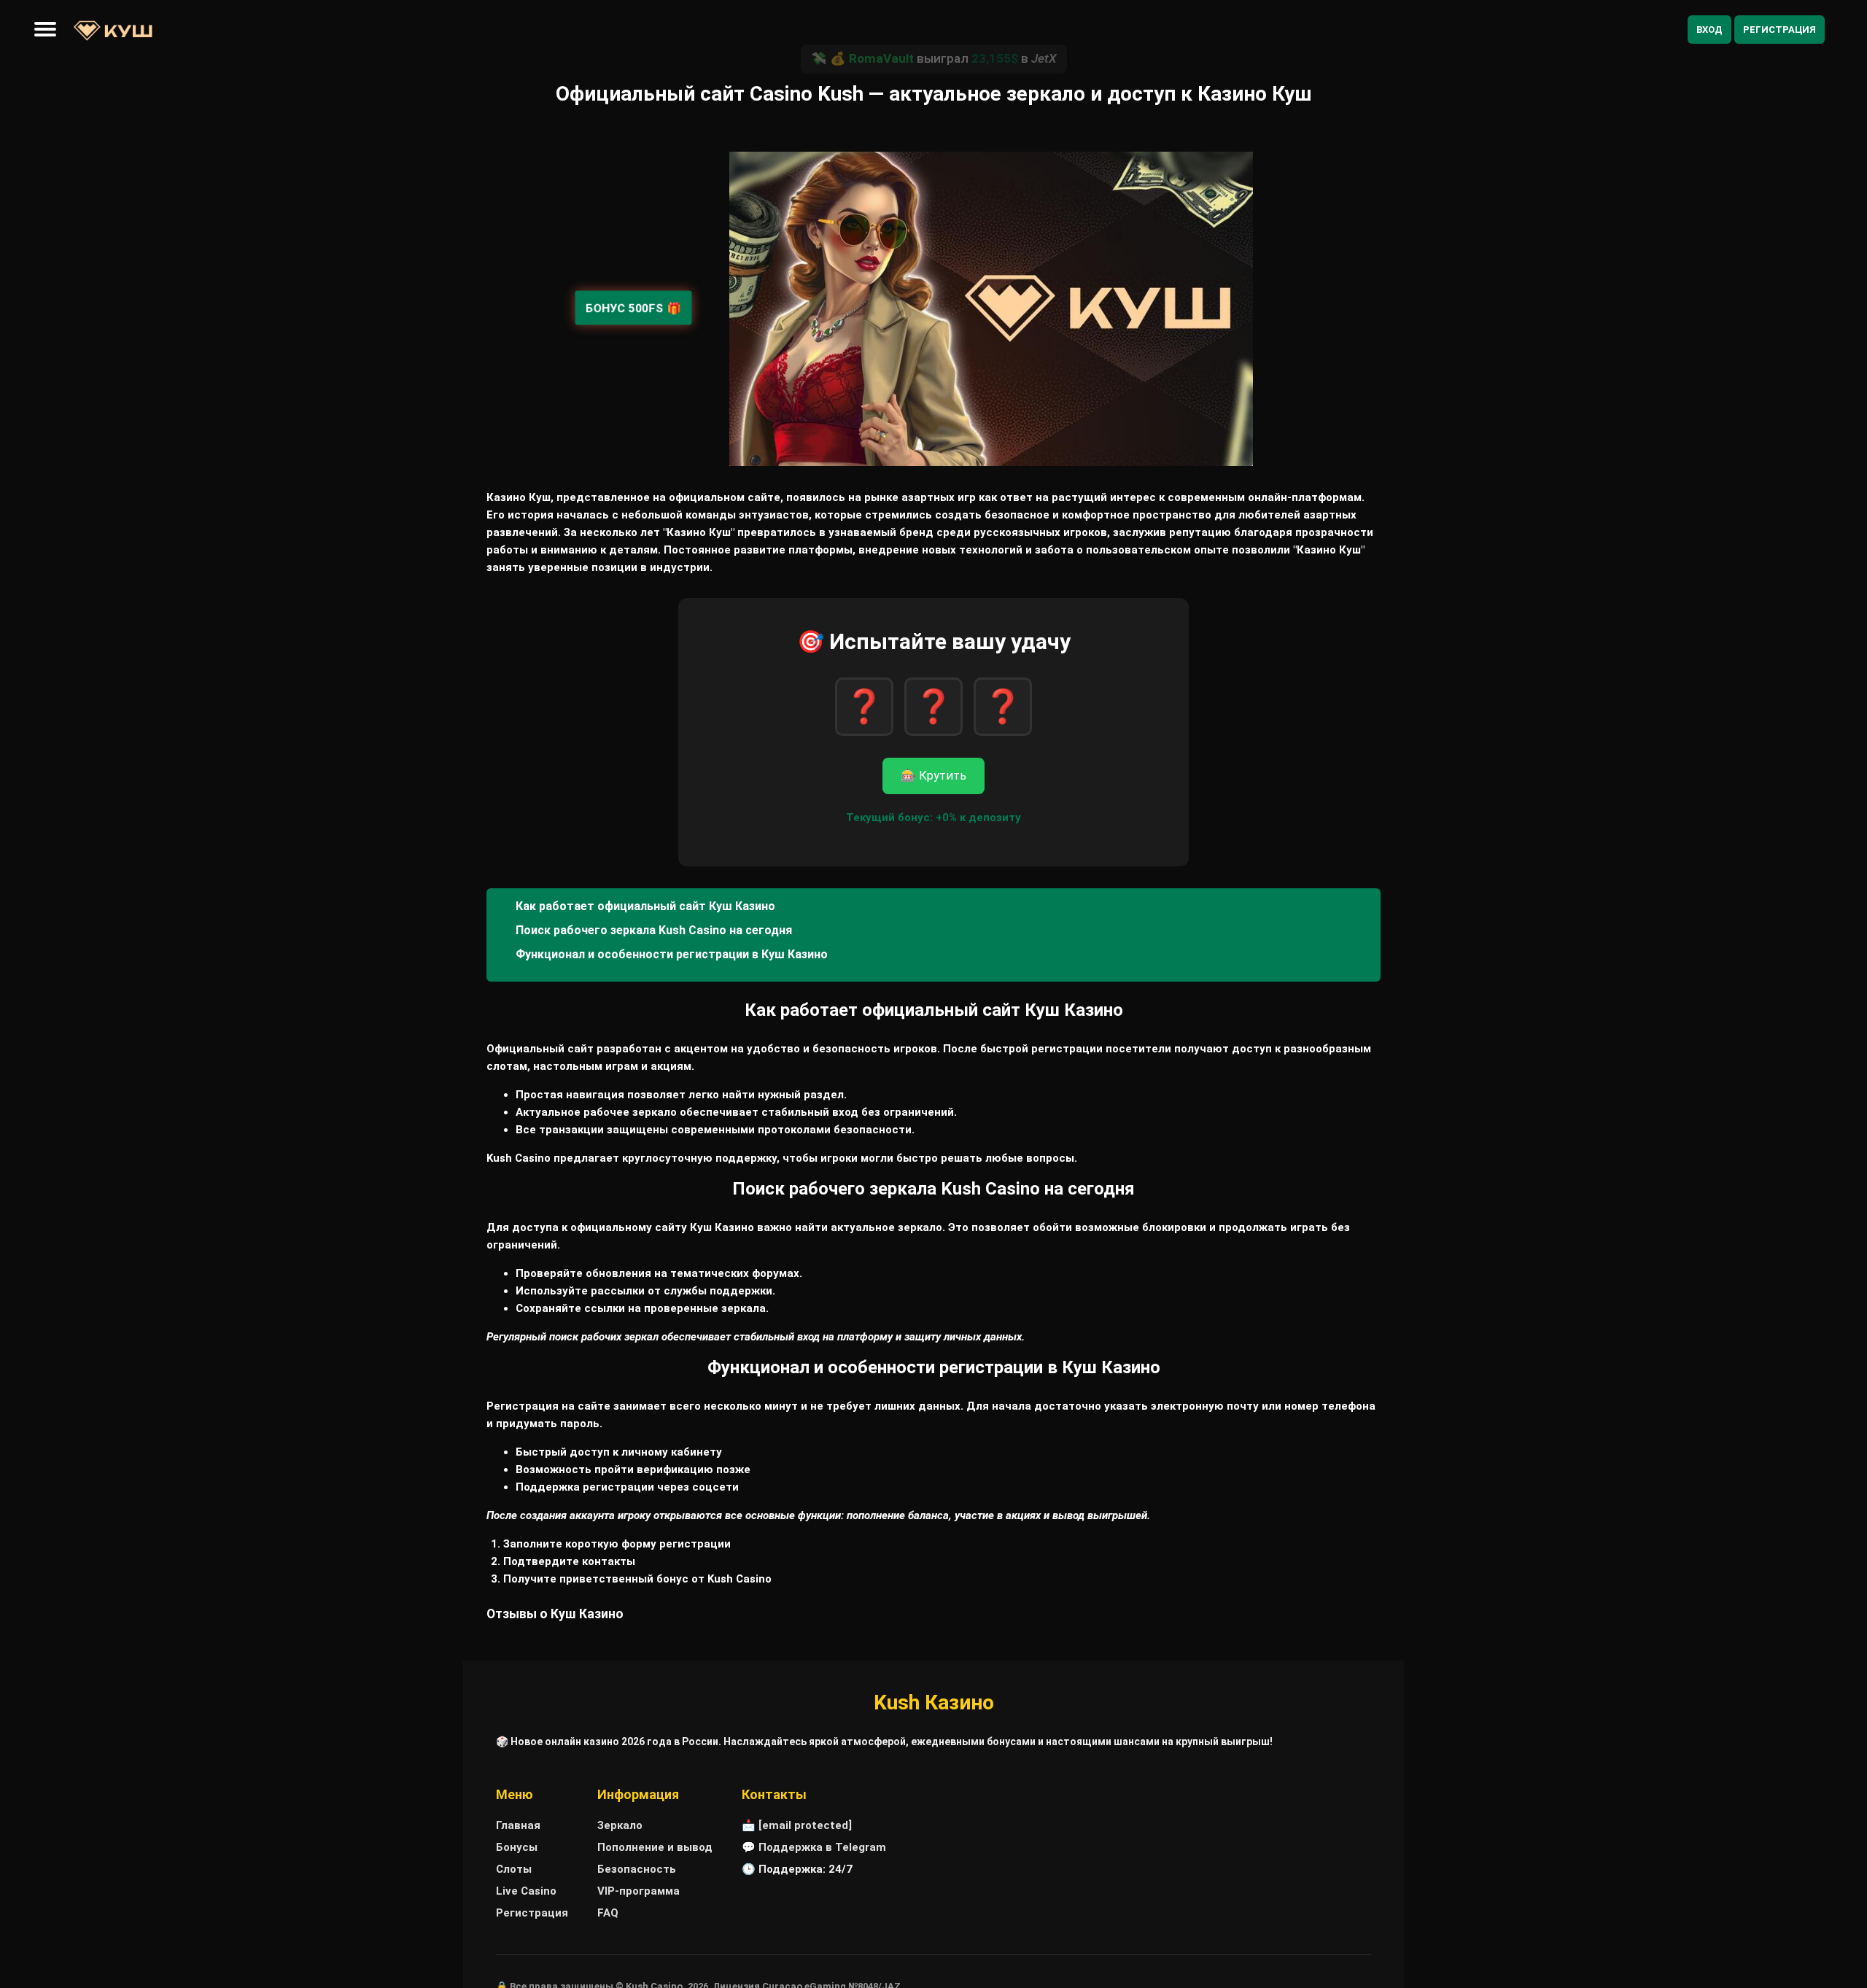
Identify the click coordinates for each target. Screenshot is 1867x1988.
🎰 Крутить (933, 776)
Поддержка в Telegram (822, 1847)
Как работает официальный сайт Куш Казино (645, 906)
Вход (1709, 30)
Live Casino (526, 1891)
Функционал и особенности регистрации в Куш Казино (672, 954)
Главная (518, 1825)
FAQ (608, 1913)
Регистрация (1779, 30)
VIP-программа (638, 1891)
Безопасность (637, 1869)
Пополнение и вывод (655, 1847)
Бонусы (517, 1847)
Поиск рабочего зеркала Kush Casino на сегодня (654, 930)
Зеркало (620, 1825)
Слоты (514, 1869)
